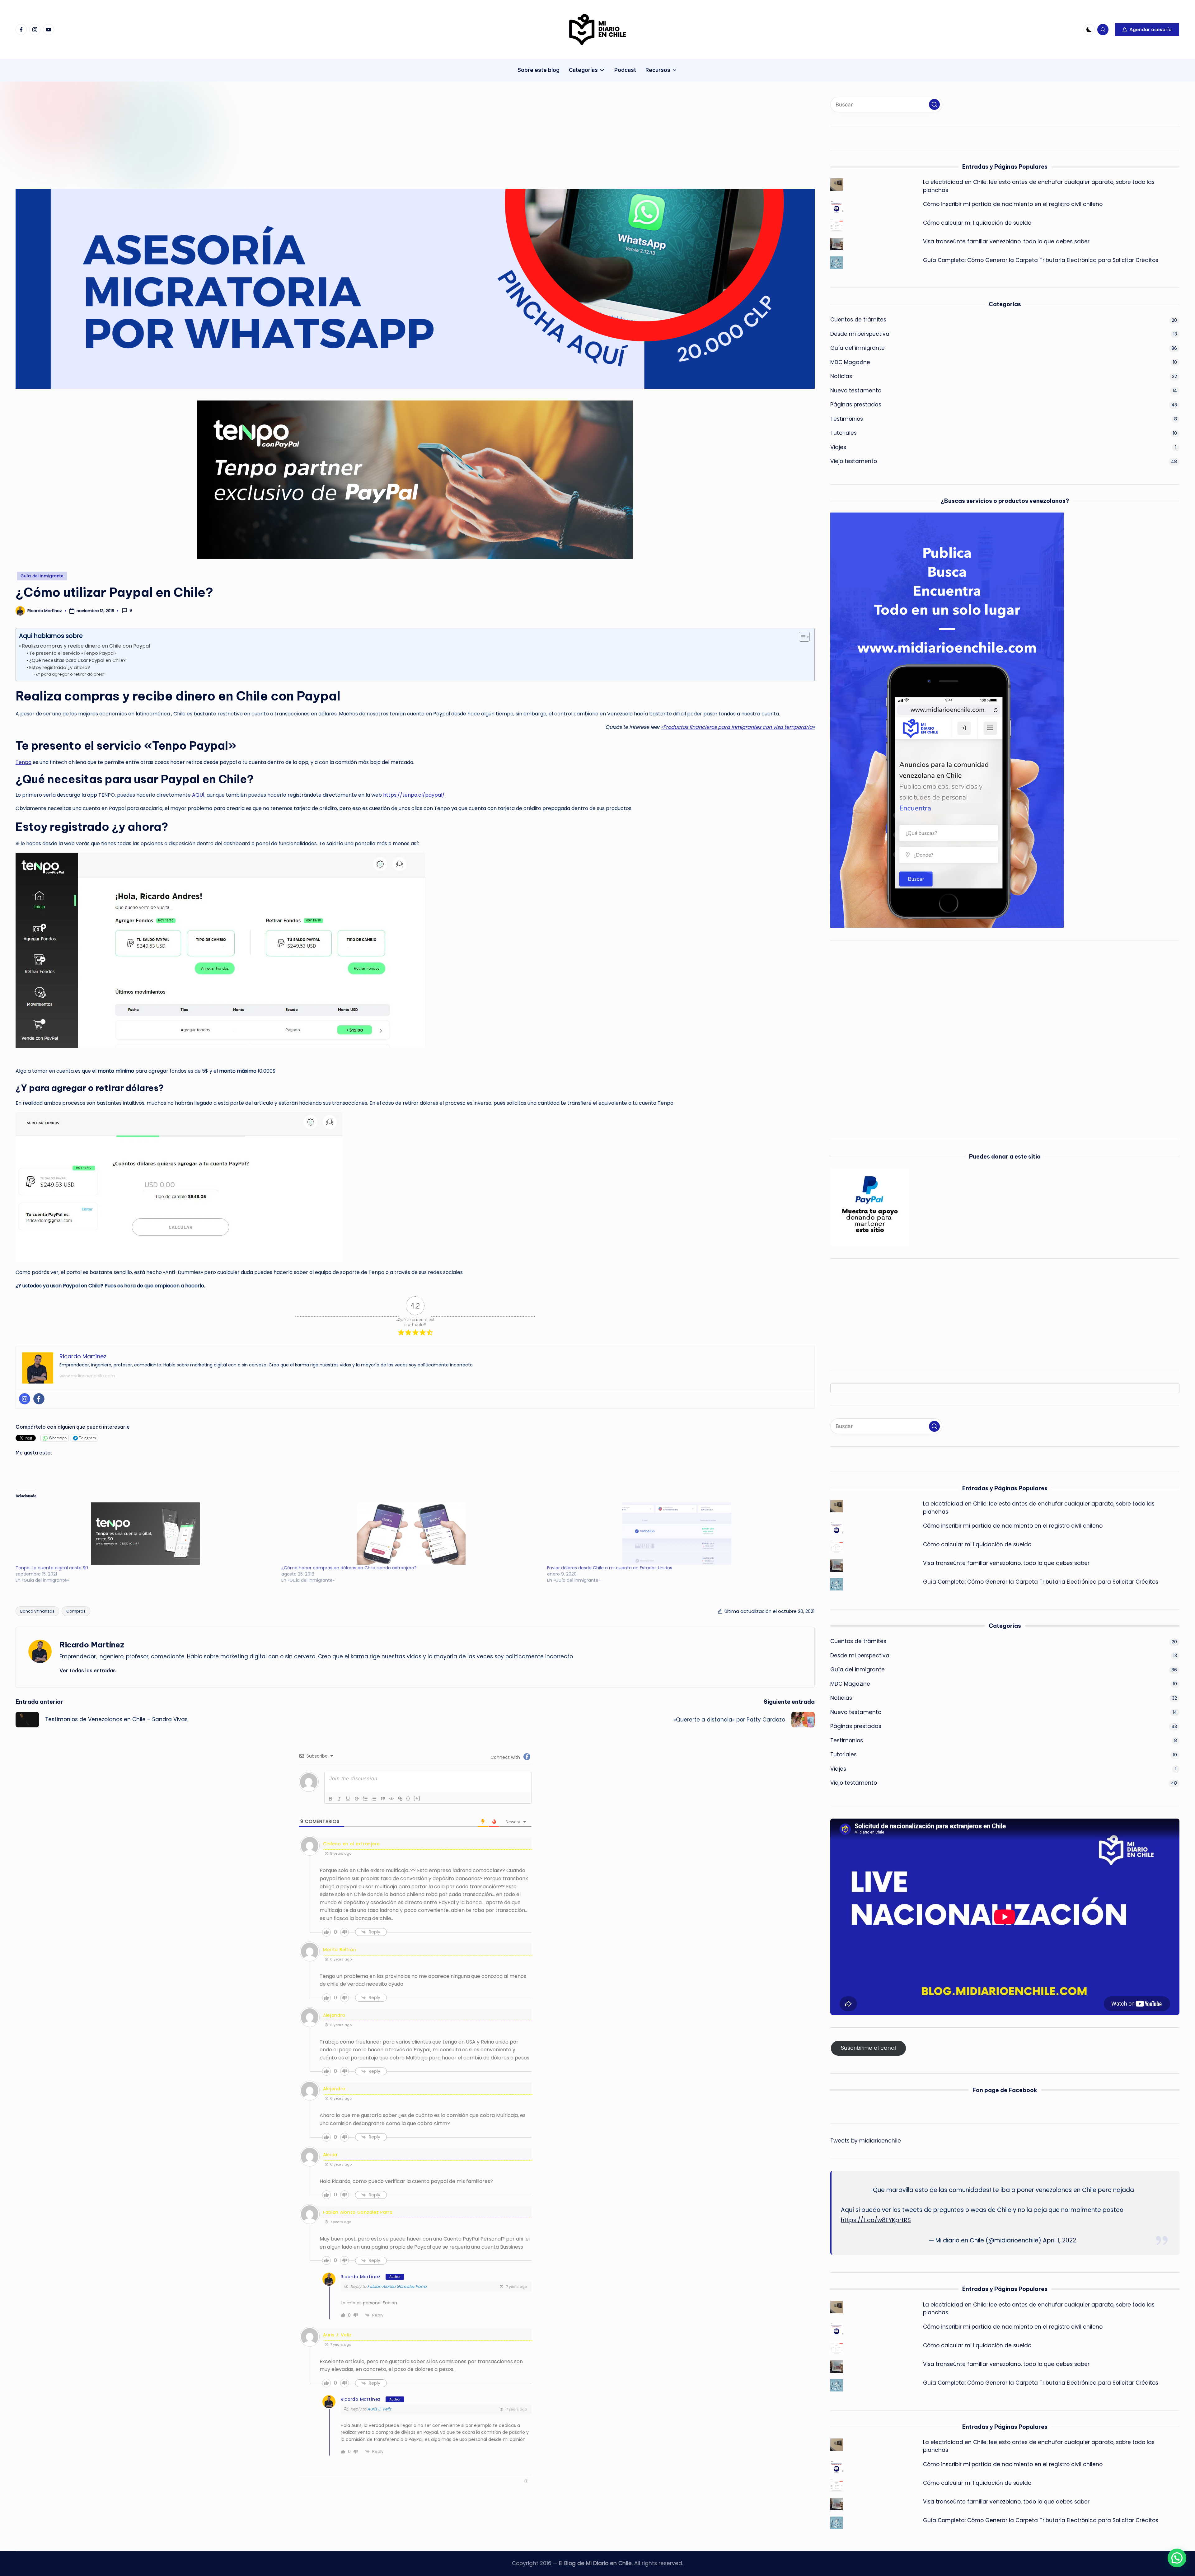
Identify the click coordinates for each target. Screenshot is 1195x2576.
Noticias (841, 376)
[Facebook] (39, 1399)
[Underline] (348, 1799)
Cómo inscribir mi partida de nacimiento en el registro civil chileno (1013, 204)
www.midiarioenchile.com (87, 1376)
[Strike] (357, 1799)
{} (408, 1798)
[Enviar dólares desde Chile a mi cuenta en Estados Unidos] (677, 1534)
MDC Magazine (850, 362)
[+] (417, 1798)
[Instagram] (25, 1399)
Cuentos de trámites (858, 320)
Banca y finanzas (37, 1611)
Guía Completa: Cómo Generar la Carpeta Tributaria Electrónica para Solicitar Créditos (1041, 260)
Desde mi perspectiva (860, 334)
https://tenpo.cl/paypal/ (414, 795)
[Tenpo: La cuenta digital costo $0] (145, 1534)
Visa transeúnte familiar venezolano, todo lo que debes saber (1006, 241)
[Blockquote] (383, 1799)
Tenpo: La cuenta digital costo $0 (52, 1568)
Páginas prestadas (856, 405)
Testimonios (847, 419)
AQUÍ (198, 795)
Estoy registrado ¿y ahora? (60, 667)
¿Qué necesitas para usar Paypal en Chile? (77, 660)
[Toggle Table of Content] (801, 637)
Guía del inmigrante (42, 576)
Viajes (838, 447)
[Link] (400, 1799)
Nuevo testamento (856, 391)
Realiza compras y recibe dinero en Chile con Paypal (86, 646)
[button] (1147, 30)
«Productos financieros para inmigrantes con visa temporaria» (738, 727)
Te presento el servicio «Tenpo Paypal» (73, 653)
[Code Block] (391, 1799)
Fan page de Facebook (1005, 2090)
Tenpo (23, 762)
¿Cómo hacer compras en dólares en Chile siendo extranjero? (349, 1568)
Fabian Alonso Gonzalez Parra (397, 2286)
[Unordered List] (374, 1799)
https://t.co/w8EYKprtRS (876, 2220)
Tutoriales (844, 433)
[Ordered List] (365, 1799)
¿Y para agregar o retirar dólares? (70, 674)
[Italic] (339, 1799)
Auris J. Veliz (337, 2335)
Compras (76, 1611)
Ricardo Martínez (92, 1645)
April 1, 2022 (1059, 2240)
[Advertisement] (202, 143)
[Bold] (330, 1799)
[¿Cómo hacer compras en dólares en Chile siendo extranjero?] (411, 1534)
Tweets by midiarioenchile (866, 2141)
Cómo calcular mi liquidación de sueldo (977, 223)
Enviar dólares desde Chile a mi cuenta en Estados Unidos (610, 1568)
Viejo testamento (854, 461)
